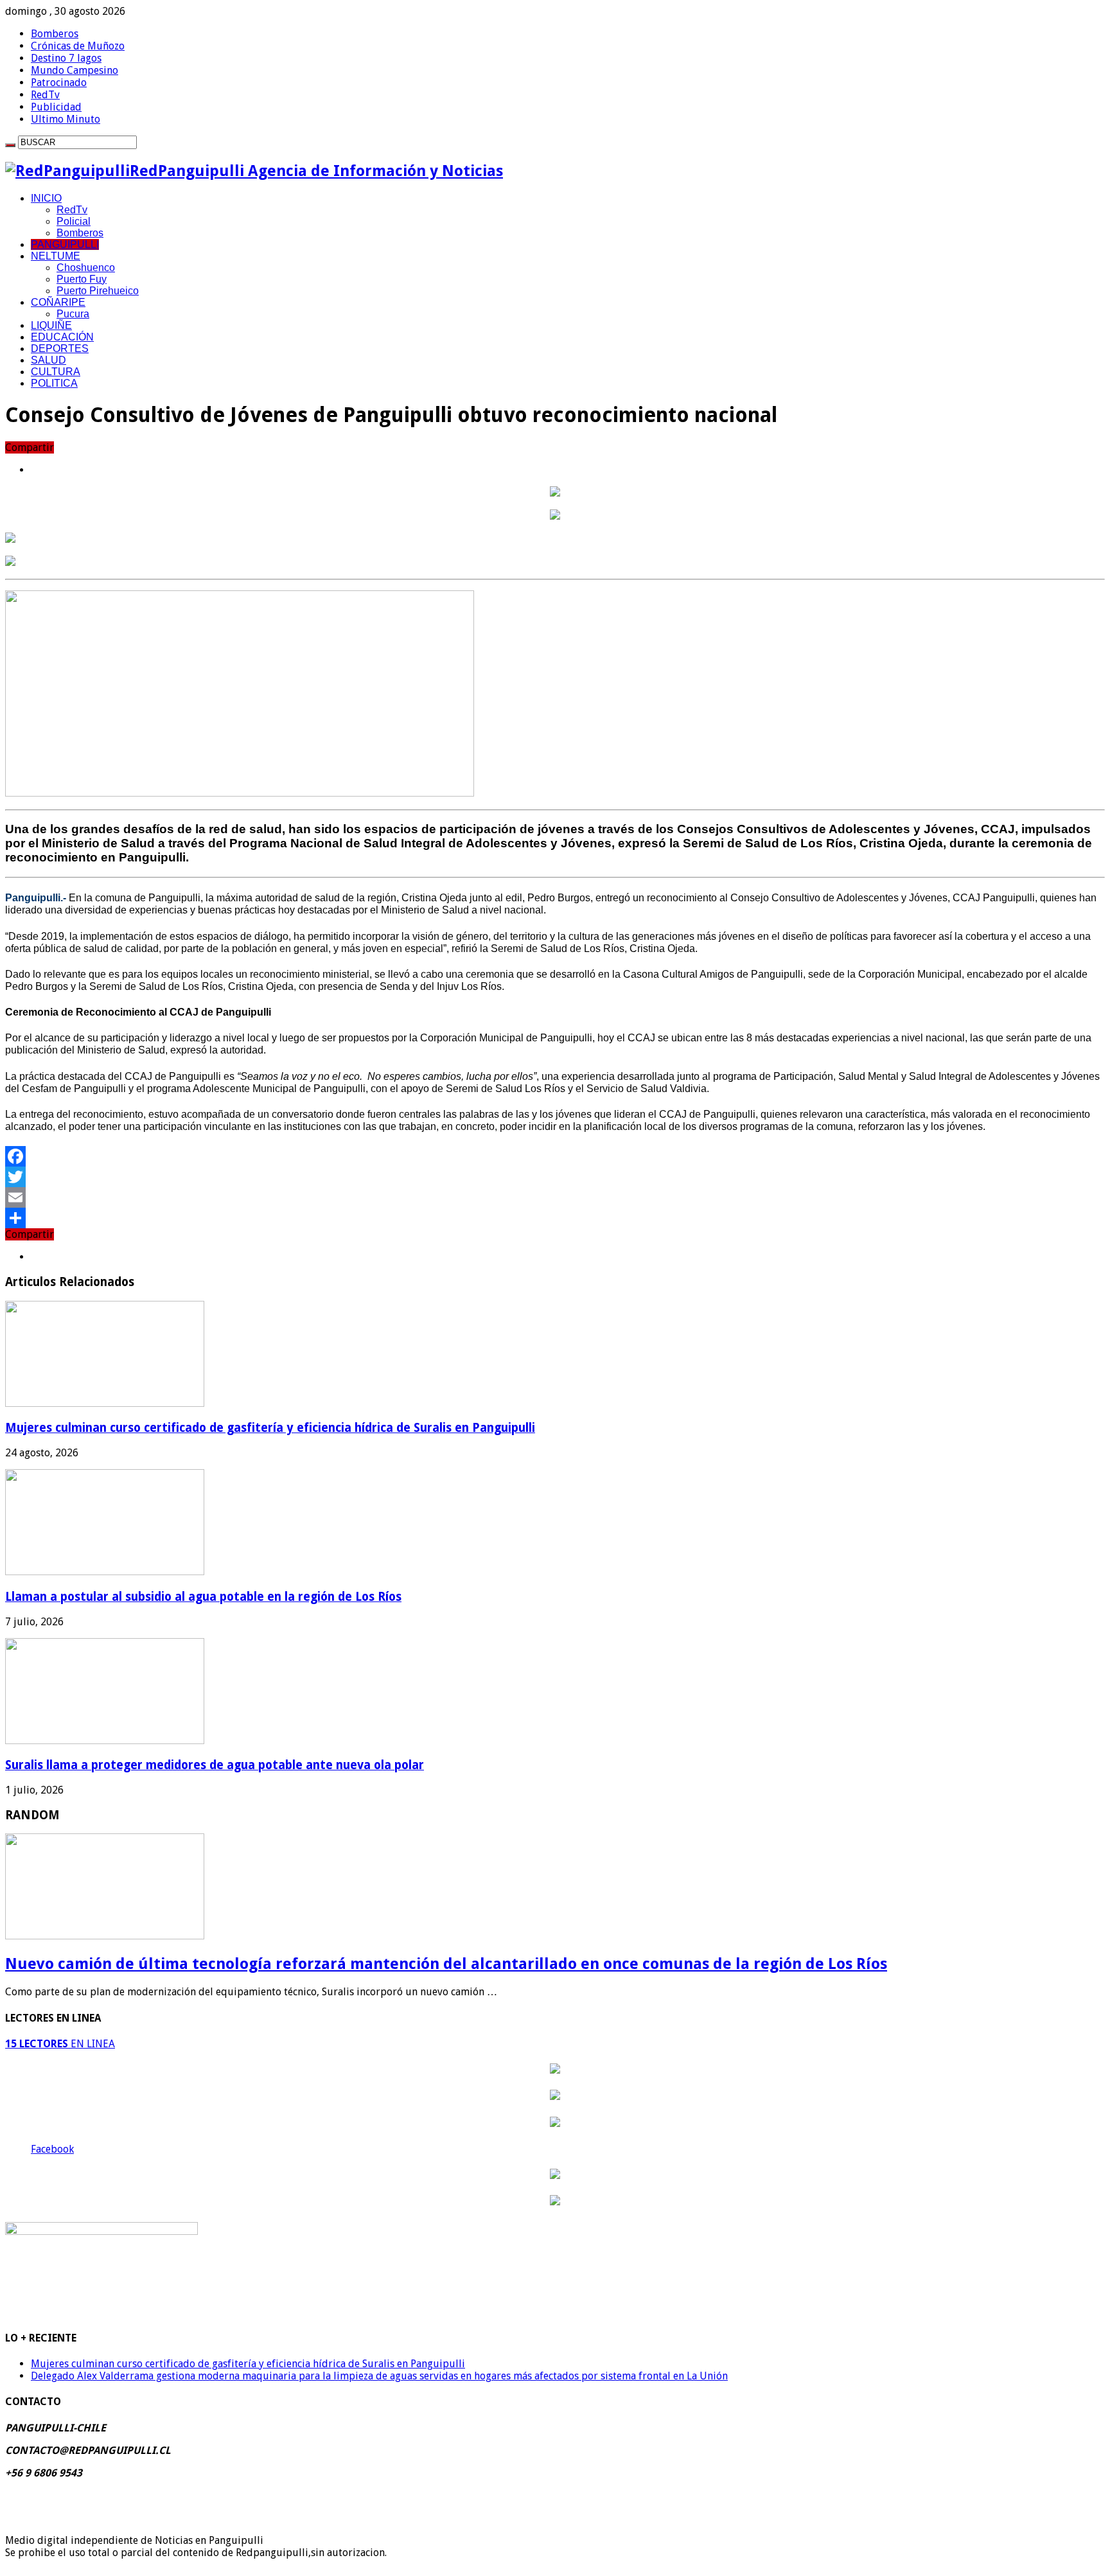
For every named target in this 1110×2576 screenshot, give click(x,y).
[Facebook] (555, 1156)
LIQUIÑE (51, 325)
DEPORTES (60, 348)
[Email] (555, 1197)
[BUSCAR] (10, 145)
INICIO (46, 198)
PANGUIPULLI (65, 244)
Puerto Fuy (82, 279)
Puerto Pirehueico (98, 291)
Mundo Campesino (75, 70)
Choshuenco (86, 268)
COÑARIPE (58, 302)
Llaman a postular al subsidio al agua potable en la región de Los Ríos (203, 1597)
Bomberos (55, 34)
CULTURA (56, 372)
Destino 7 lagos (66, 58)
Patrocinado (59, 83)
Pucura (73, 314)
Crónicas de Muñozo (78, 46)
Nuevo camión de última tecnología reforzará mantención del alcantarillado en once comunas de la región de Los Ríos (446, 1964)
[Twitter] (555, 1177)
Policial (74, 221)
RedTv (45, 95)
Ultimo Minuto (66, 119)
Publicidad (56, 107)
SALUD (48, 360)
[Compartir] (555, 1218)
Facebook (52, 2149)
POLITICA (54, 383)
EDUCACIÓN (62, 337)
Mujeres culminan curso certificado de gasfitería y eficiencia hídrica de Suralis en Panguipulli (270, 1428)
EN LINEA (60, 2044)
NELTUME (56, 256)
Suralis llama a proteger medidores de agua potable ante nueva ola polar (215, 1765)
